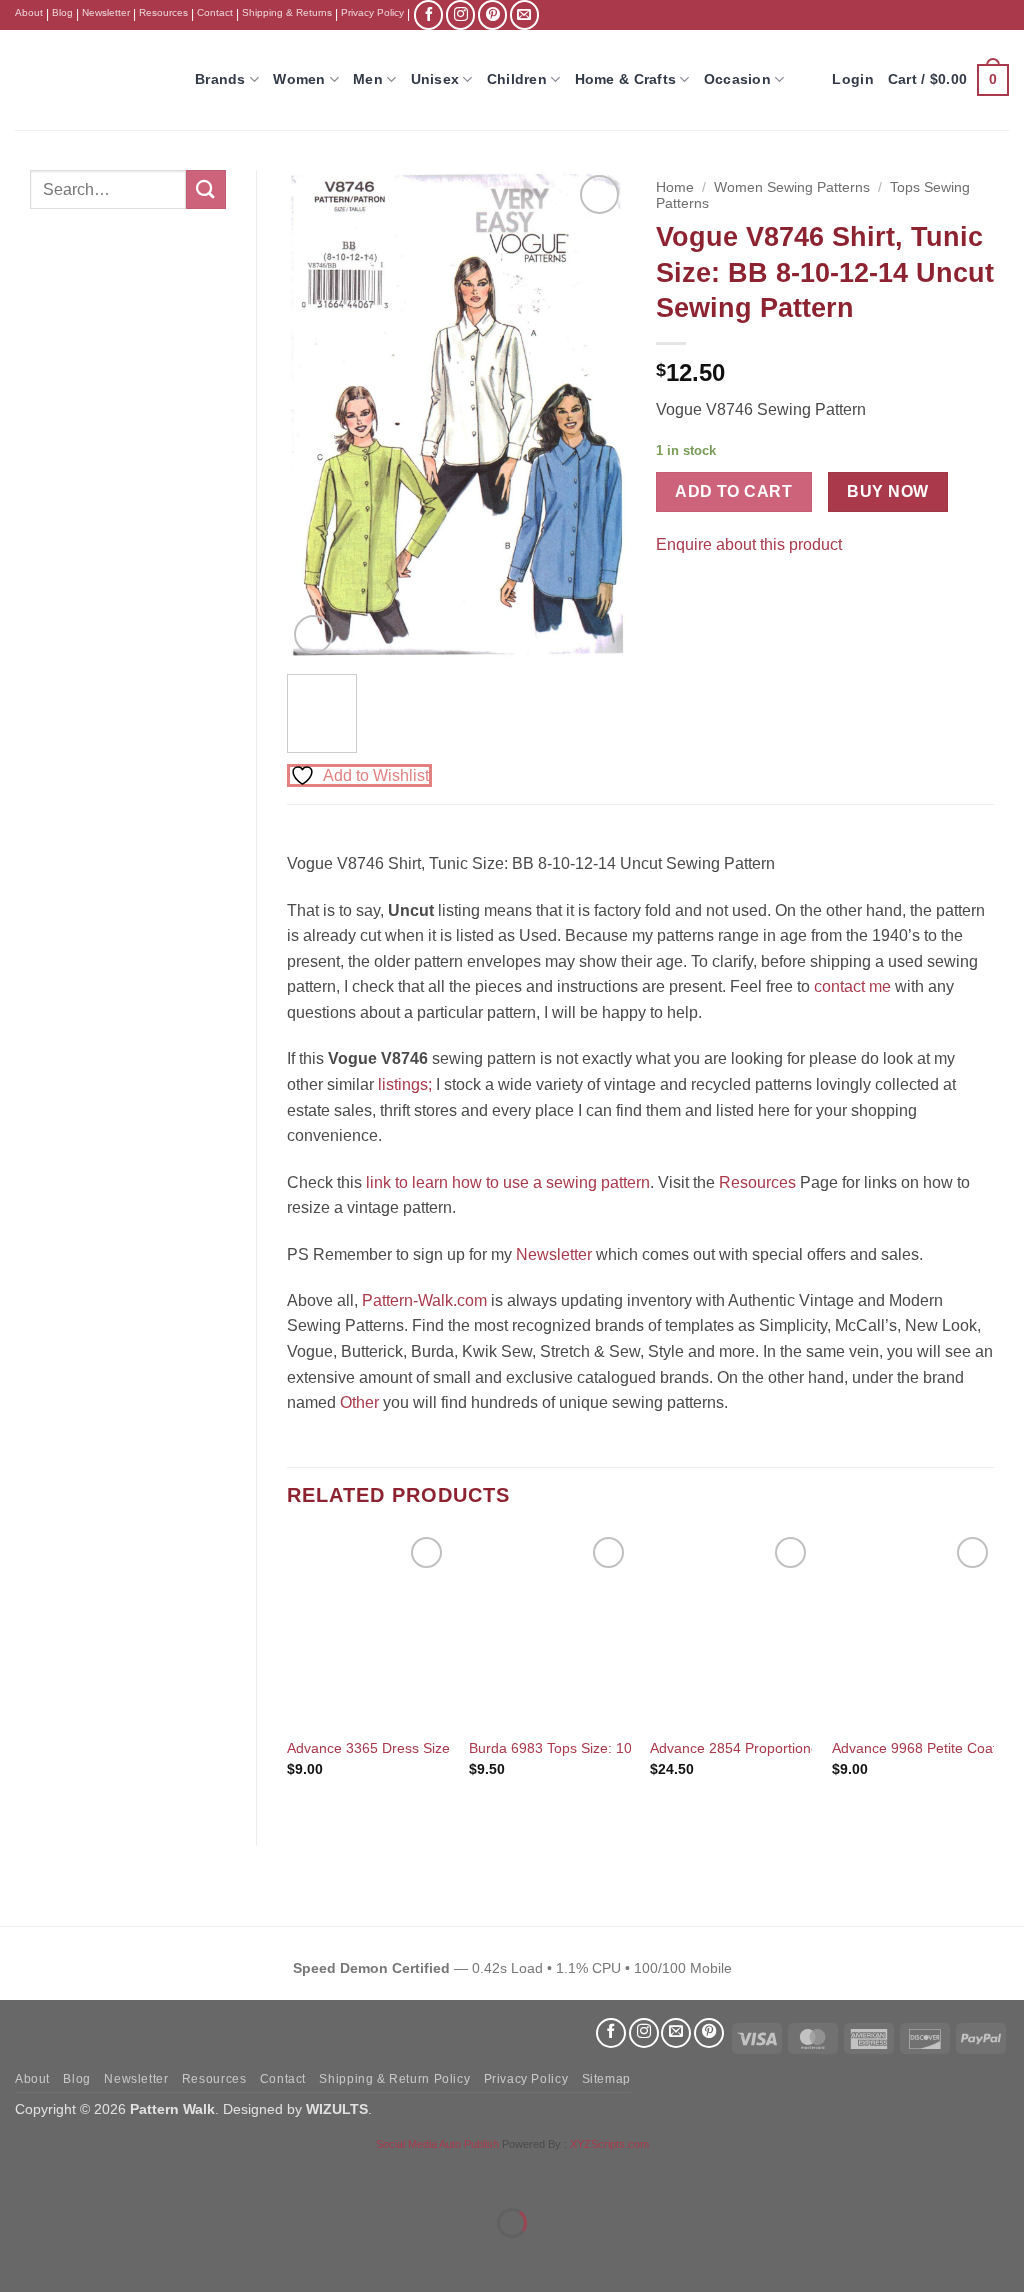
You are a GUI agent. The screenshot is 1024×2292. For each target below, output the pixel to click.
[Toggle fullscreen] (78, 2172)
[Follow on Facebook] (428, 14)
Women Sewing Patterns (792, 187)
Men (368, 79)
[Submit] (206, 189)
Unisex (435, 79)
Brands (220, 79)
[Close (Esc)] (195, 2172)
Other (359, 1402)
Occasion (737, 79)
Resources (163, 12)
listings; (405, 1084)
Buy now (887, 491)
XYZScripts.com (609, 2144)
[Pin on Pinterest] (709, 594)
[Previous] (319, 415)
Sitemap (606, 2079)
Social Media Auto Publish (437, 2144)
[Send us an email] (524, 14)
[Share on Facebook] (673, 594)
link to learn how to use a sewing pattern (508, 1182)
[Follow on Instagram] (460, 14)
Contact (215, 12)
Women (299, 79)
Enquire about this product (749, 544)
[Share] (136, 2172)
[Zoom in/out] (19, 2172)
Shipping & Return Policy (394, 2079)
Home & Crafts (626, 79)
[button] (948, 80)
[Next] (594, 415)
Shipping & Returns (287, 12)
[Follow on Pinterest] (492, 14)
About (29, 12)
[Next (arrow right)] (78, 2257)
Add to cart (733, 491)
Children (517, 79)
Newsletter (106, 12)
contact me (852, 986)
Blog (62, 12)
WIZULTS (337, 2109)
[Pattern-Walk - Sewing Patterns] (90, 80)
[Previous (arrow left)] (19, 2257)
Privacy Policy (372, 12)
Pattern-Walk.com (424, 1300)
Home (675, 187)
